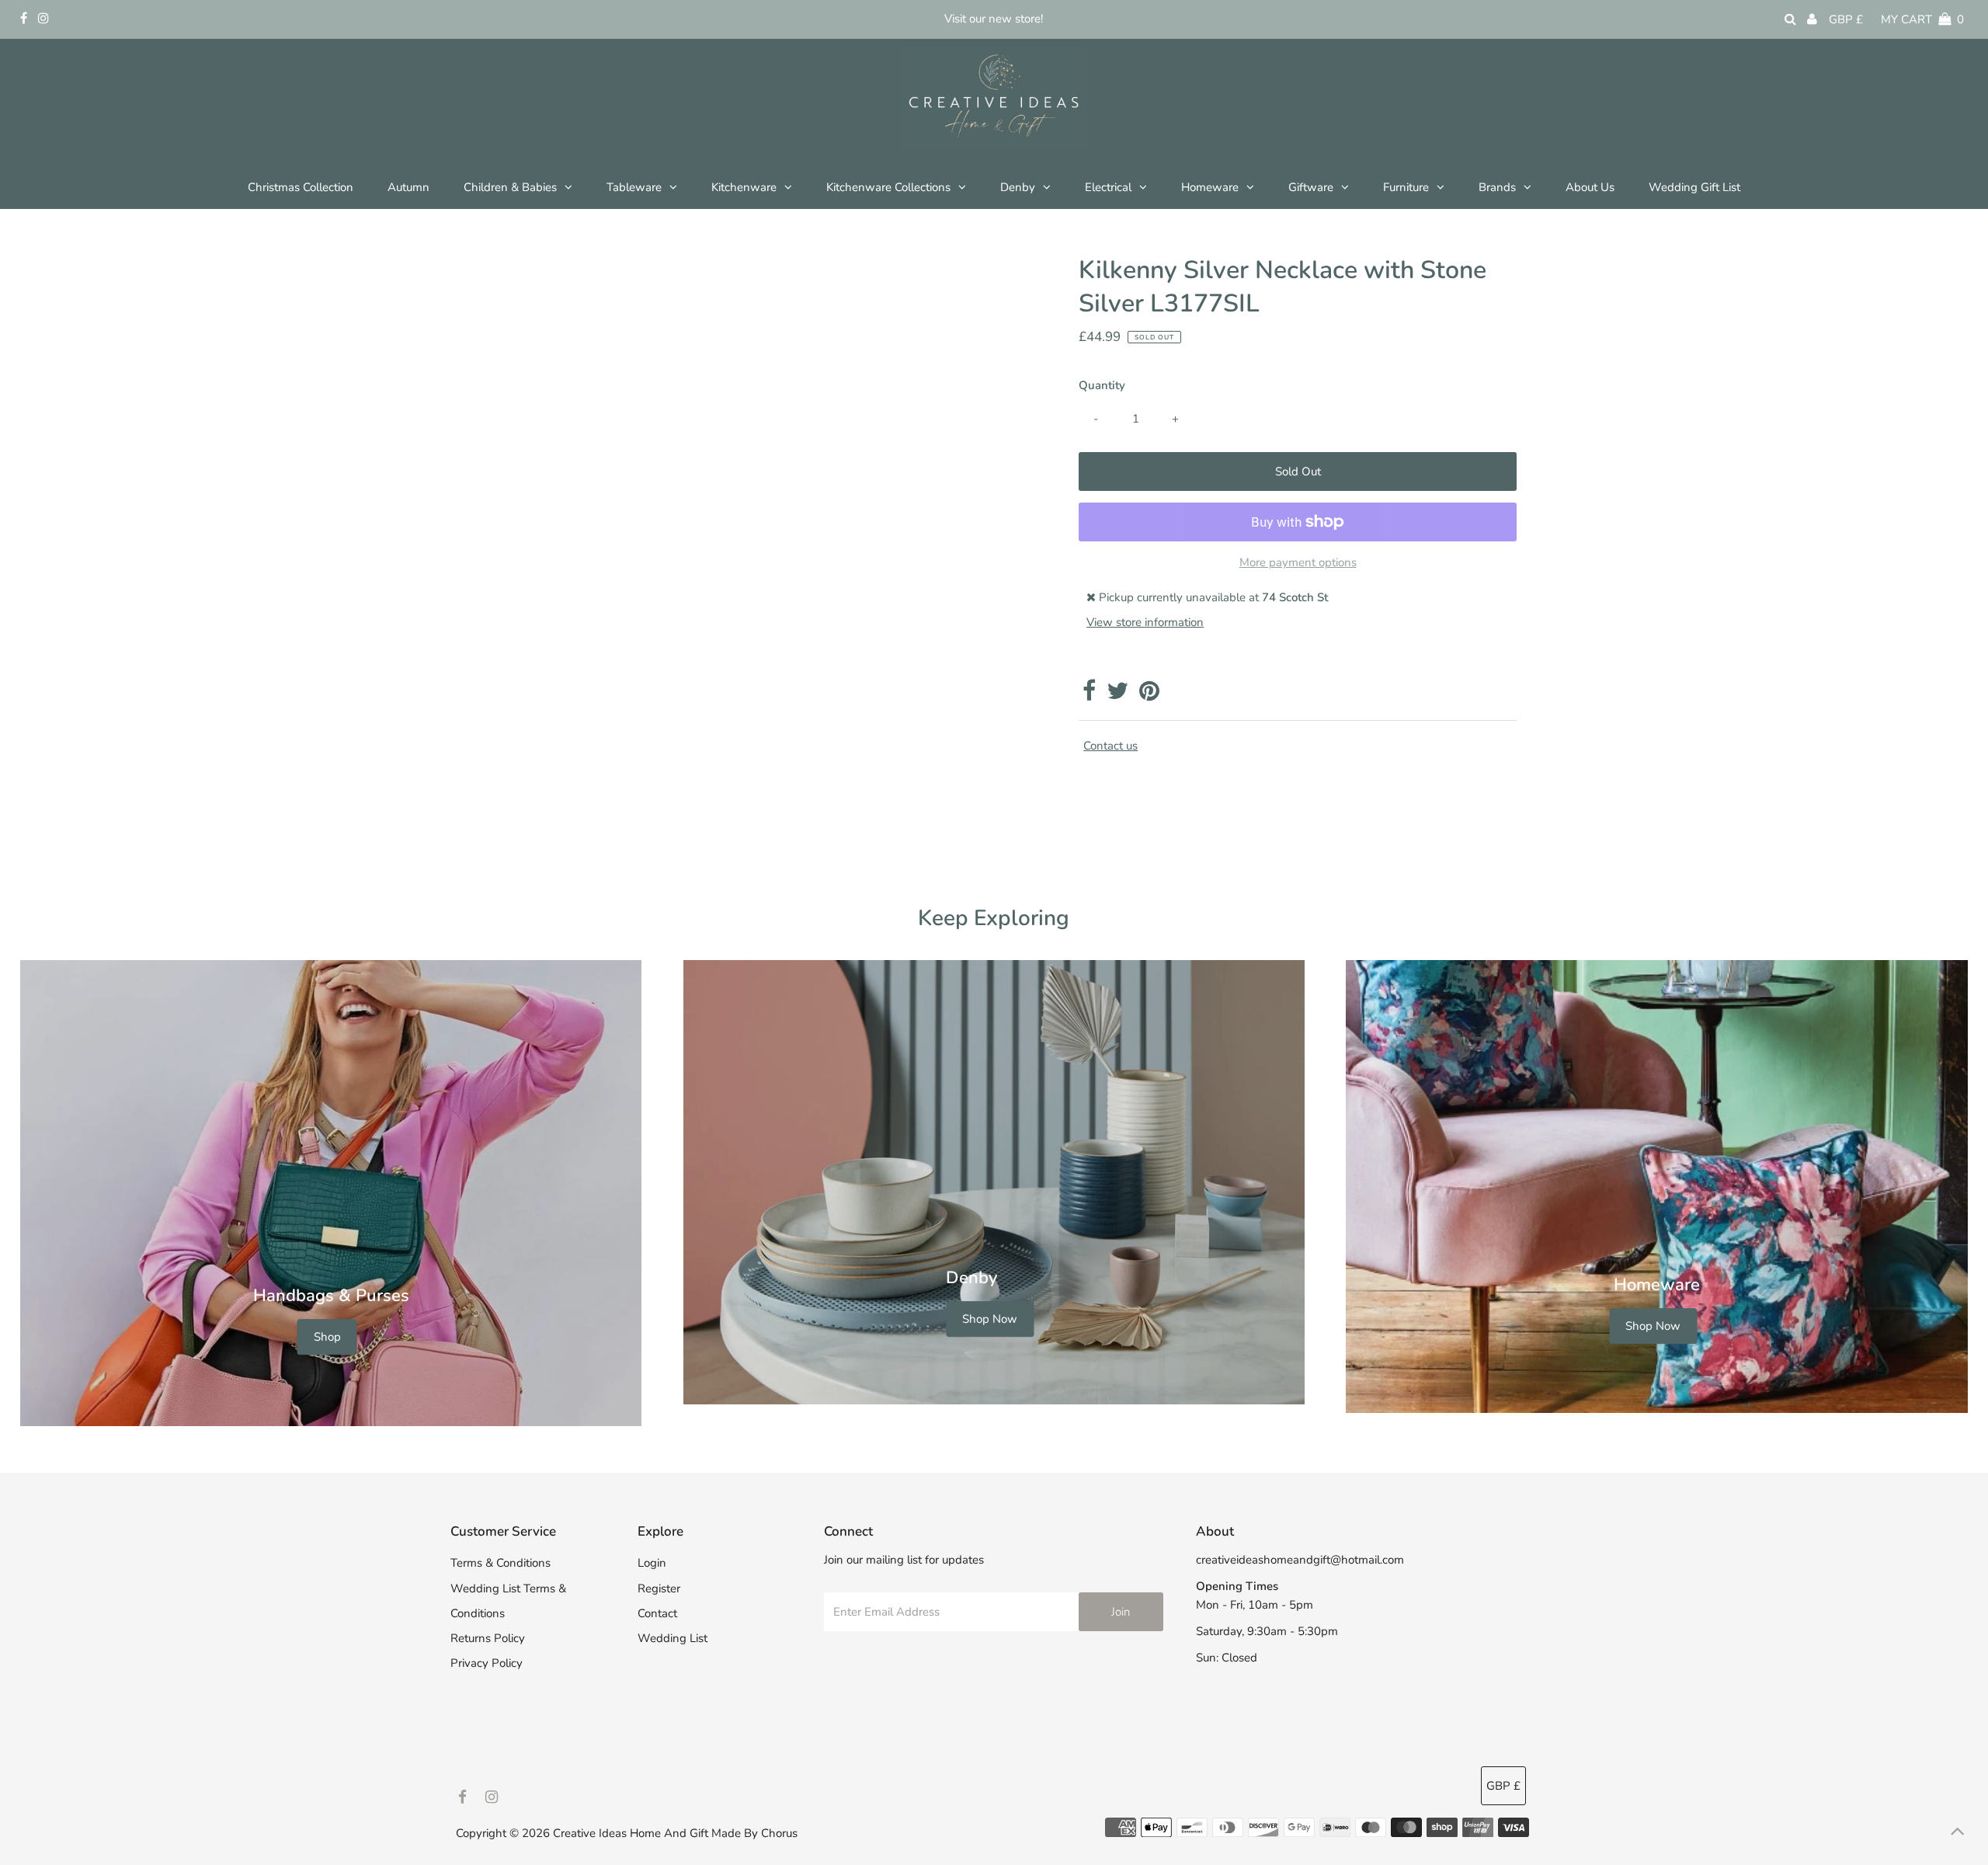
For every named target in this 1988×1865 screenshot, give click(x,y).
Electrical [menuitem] (1108, 187)
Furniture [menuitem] (1406, 187)
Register (659, 1588)
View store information (1145, 622)
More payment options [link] (1298, 562)
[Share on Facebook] (1089, 695)
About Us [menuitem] (1590, 187)
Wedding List (673, 1638)
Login (652, 1563)
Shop (327, 1338)
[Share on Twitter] (1117, 695)
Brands (1497, 187)
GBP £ (1846, 19)
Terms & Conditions (500, 1563)
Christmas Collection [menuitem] (301, 187)
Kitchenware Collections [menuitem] (888, 187)
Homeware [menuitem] (1210, 187)
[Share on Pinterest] (1149, 695)
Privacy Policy (487, 1663)
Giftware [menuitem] (1311, 187)
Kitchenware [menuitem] (744, 187)
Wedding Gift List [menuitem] (1694, 187)
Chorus (779, 1833)
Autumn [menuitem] (408, 187)
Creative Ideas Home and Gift (632, 1833)
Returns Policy (488, 1638)
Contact (657, 1613)
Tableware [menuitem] (634, 187)
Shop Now (990, 1319)
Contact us (1110, 746)
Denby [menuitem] (1018, 187)
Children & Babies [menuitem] (510, 187)
